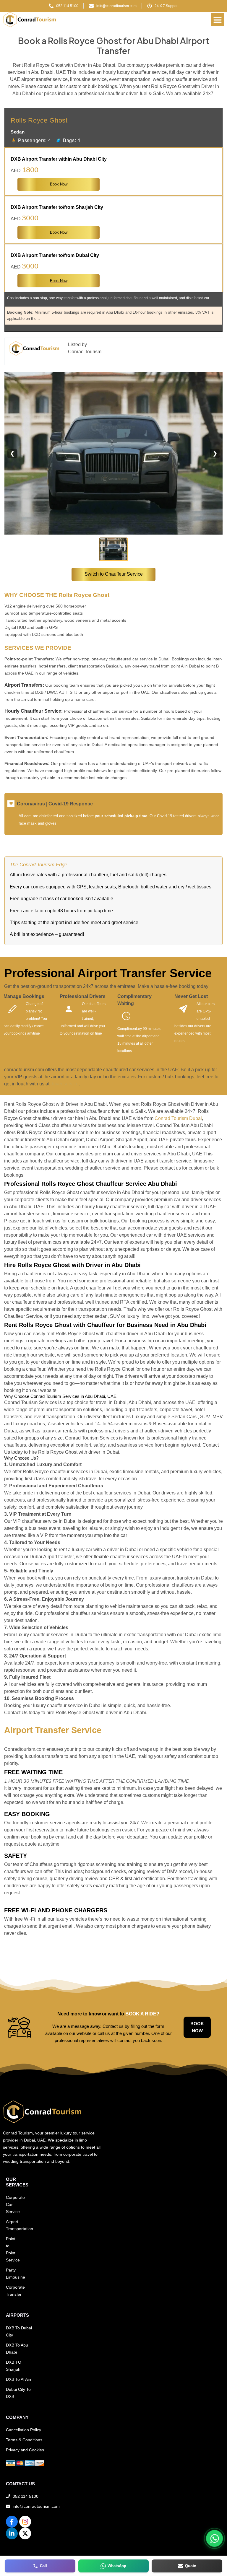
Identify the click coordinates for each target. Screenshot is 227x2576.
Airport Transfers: (24, 685)
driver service (65, 1084)
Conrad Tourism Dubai (178, 1118)
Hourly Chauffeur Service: (34, 711)
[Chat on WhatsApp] (214, 2538)
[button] (217, 20)
